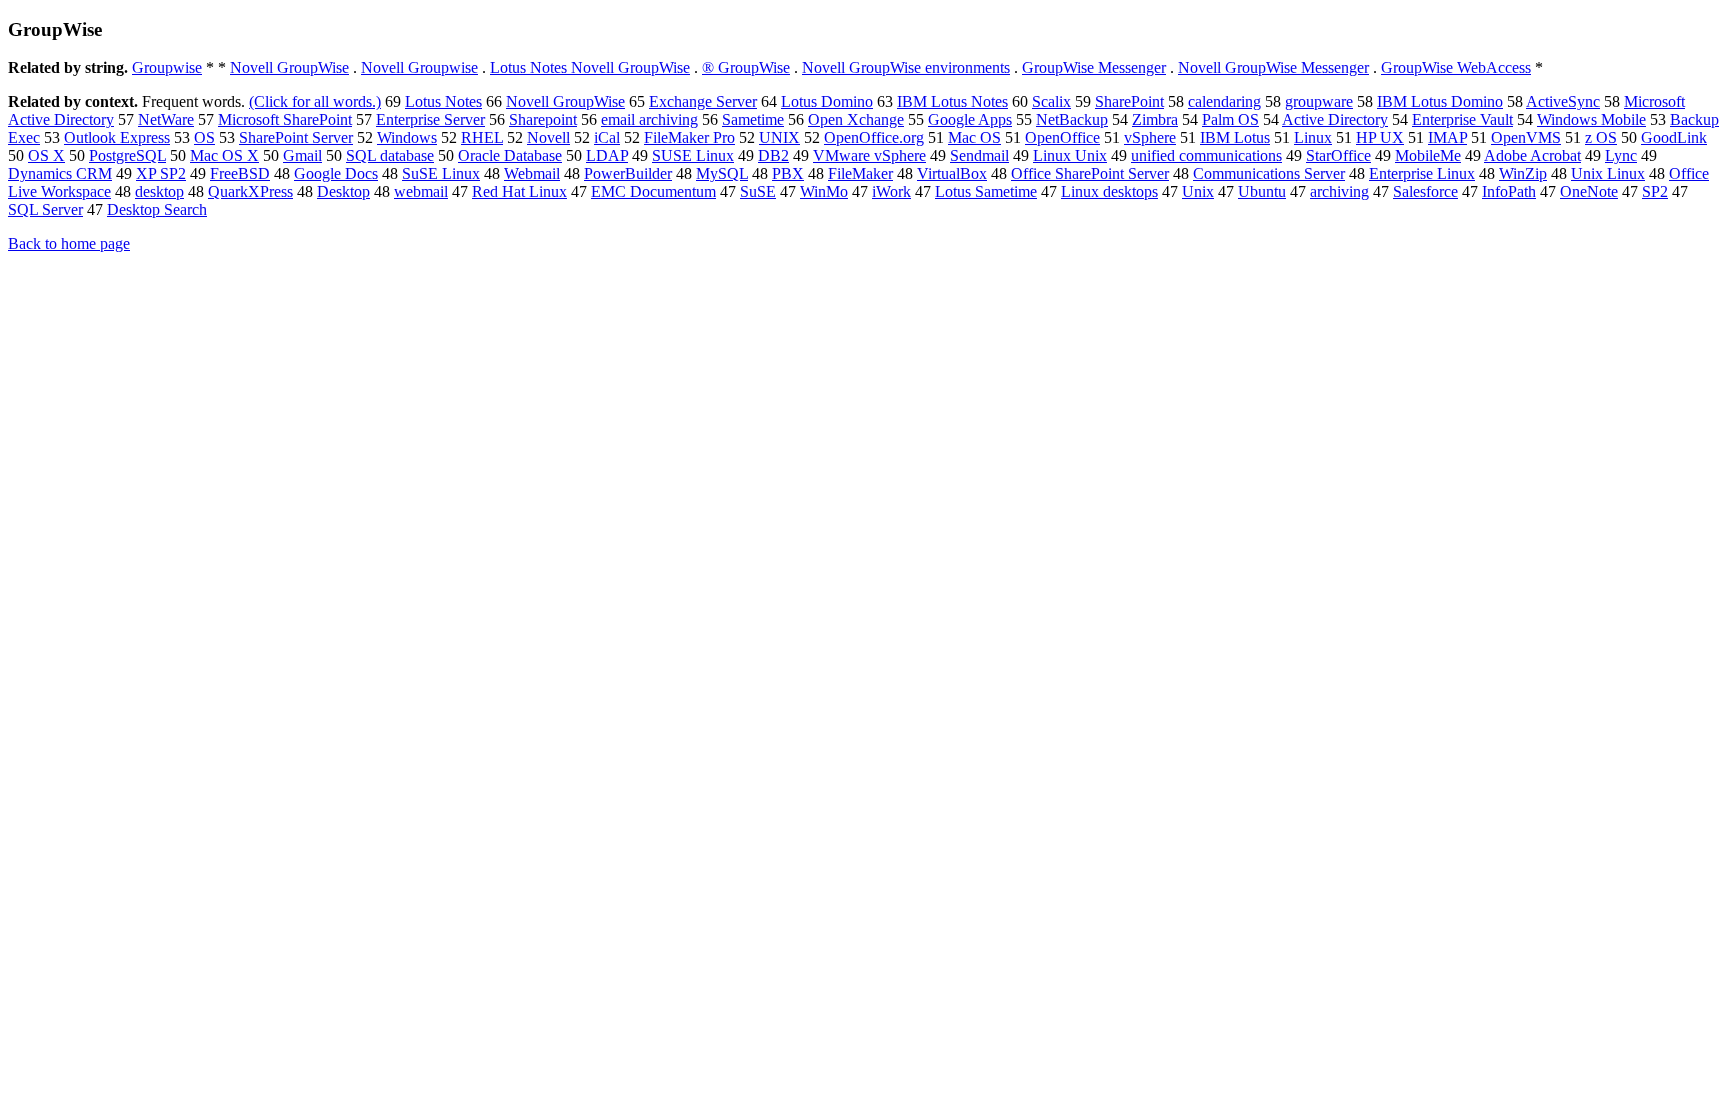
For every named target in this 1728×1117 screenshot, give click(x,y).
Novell (548, 137)
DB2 (773, 155)
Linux (1313, 137)
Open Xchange (856, 119)
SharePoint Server (296, 137)
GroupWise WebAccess (1456, 67)
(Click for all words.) (315, 101)
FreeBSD (240, 173)
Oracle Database (510, 155)
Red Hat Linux (519, 191)
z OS (1601, 137)
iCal (607, 137)
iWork (891, 191)
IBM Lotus (1235, 137)
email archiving (649, 119)
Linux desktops (1109, 191)
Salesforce (1425, 191)
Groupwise (167, 67)
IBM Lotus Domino (1440, 101)
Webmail (532, 173)
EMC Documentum (653, 191)
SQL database (390, 155)
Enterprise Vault (1462, 119)
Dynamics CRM (60, 173)
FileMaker (860, 173)
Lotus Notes (443, 101)
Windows (407, 137)
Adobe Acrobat (1532, 155)
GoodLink (1674, 137)
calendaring (1224, 101)
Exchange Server (703, 101)
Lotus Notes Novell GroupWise (590, 67)
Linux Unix (1070, 155)
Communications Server (1269, 173)
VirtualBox (952, 173)
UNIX (779, 137)
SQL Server (45, 209)
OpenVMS (1526, 137)
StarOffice (1338, 155)
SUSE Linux (693, 155)
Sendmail (979, 155)
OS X (46, 155)
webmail (421, 191)
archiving (1339, 191)
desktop (159, 191)
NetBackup (1072, 119)
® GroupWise (746, 67)
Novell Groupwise (419, 67)
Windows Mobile (1591, 119)
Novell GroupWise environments (906, 67)
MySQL (722, 173)
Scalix (1051, 101)
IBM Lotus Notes (952, 101)
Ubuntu (1262, 191)
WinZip (1523, 173)
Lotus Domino (827, 101)
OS (204, 137)
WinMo (824, 191)
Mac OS (974, 137)
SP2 (1655, 191)
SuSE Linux (441, 173)
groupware (1319, 101)
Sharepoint (543, 119)
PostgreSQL (127, 155)
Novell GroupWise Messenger (1273, 67)
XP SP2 (161, 173)
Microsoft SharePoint (285, 119)
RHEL (482, 137)
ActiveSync (1563, 101)
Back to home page (69, 243)
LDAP (607, 155)
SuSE (758, 191)
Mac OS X (224, 155)
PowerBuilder (628, 173)
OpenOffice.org (874, 137)
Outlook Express (117, 137)
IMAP (1447, 137)
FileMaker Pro (689, 137)
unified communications (1206, 155)
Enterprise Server (430, 119)
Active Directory (1335, 119)
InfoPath (1509, 191)
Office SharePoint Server (1090, 173)
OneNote (1589, 191)
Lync (1621, 155)
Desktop (343, 191)
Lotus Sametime (986, 191)
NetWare (166, 119)
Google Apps (970, 119)
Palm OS (1230, 119)
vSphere (1150, 137)
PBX (788, 173)
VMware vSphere (869, 155)
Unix (1198, 191)
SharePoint (1129, 101)
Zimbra (1155, 119)
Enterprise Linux (1422, 173)
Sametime (753, 119)
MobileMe (1428, 155)
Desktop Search (157, 209)
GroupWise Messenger (1094, 67)
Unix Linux (1608, 173)
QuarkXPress (250, 191)
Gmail (302, 155)
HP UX (1380, 137)
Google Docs (336, 173)
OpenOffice (1062, 137)
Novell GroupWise (289, 67)
